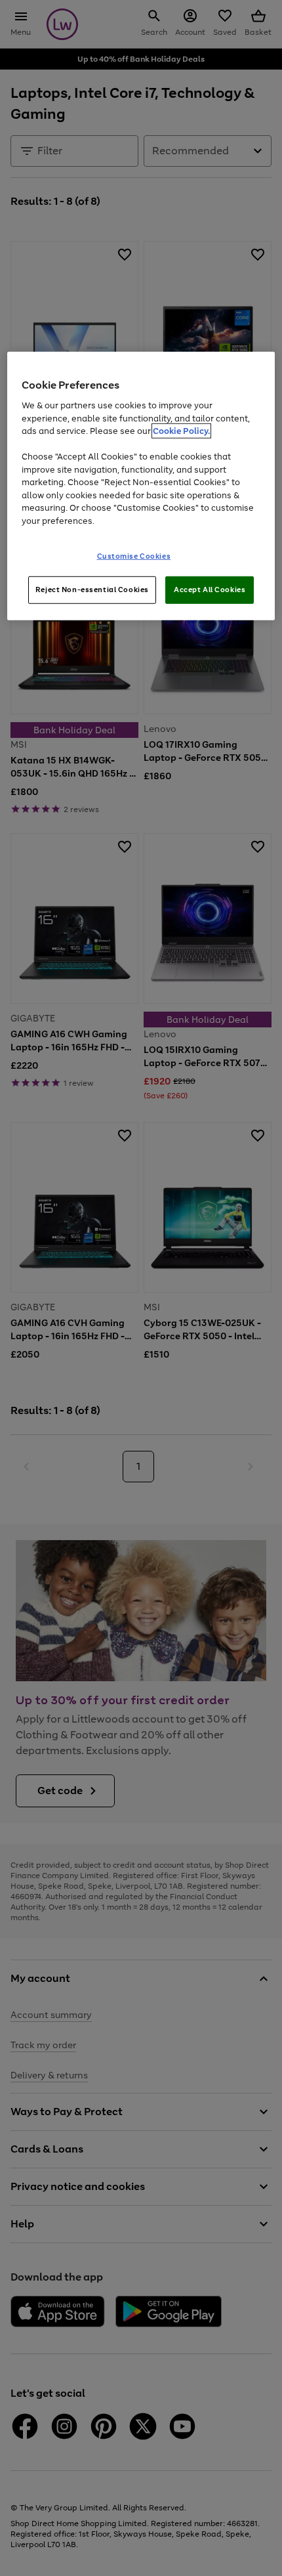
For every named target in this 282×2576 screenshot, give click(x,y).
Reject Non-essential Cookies (92, 590)
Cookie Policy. (181, 431)
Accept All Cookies (210, 590)
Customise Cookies (134, 556)
